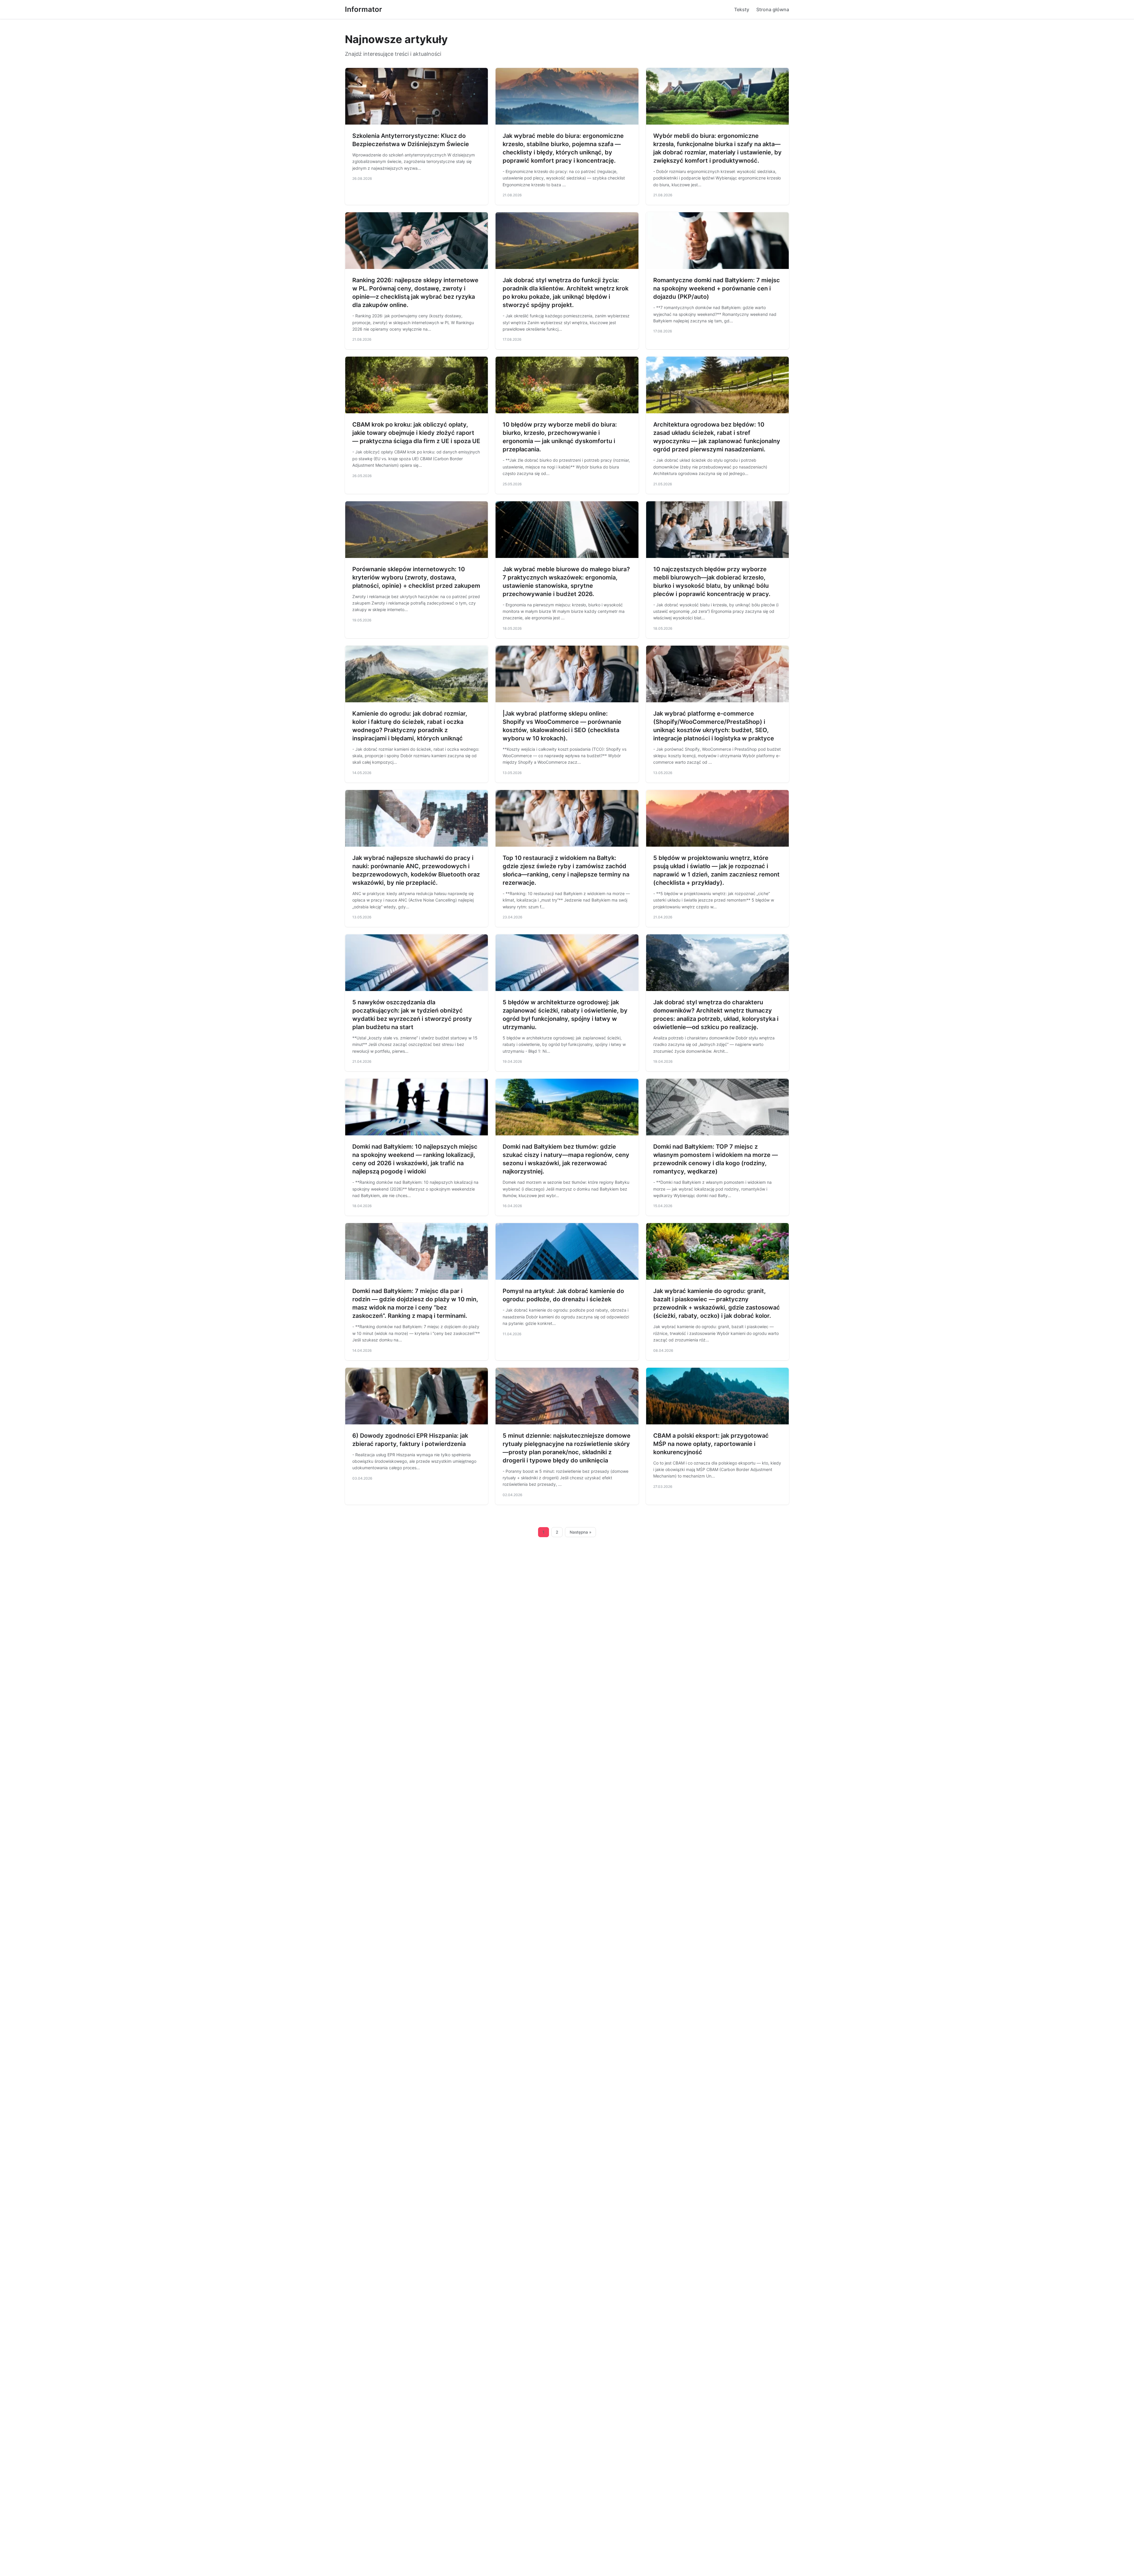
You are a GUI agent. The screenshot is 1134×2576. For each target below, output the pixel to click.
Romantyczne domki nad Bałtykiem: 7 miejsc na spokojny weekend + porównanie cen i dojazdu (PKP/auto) (717, 288)
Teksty (742, 9)
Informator (364, 9)
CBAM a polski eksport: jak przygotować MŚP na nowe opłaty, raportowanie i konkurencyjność (711, 1444)
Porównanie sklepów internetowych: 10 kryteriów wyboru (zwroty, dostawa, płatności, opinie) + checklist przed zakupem (416, 577)
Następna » (581, 1532)
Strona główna (773, 9)
